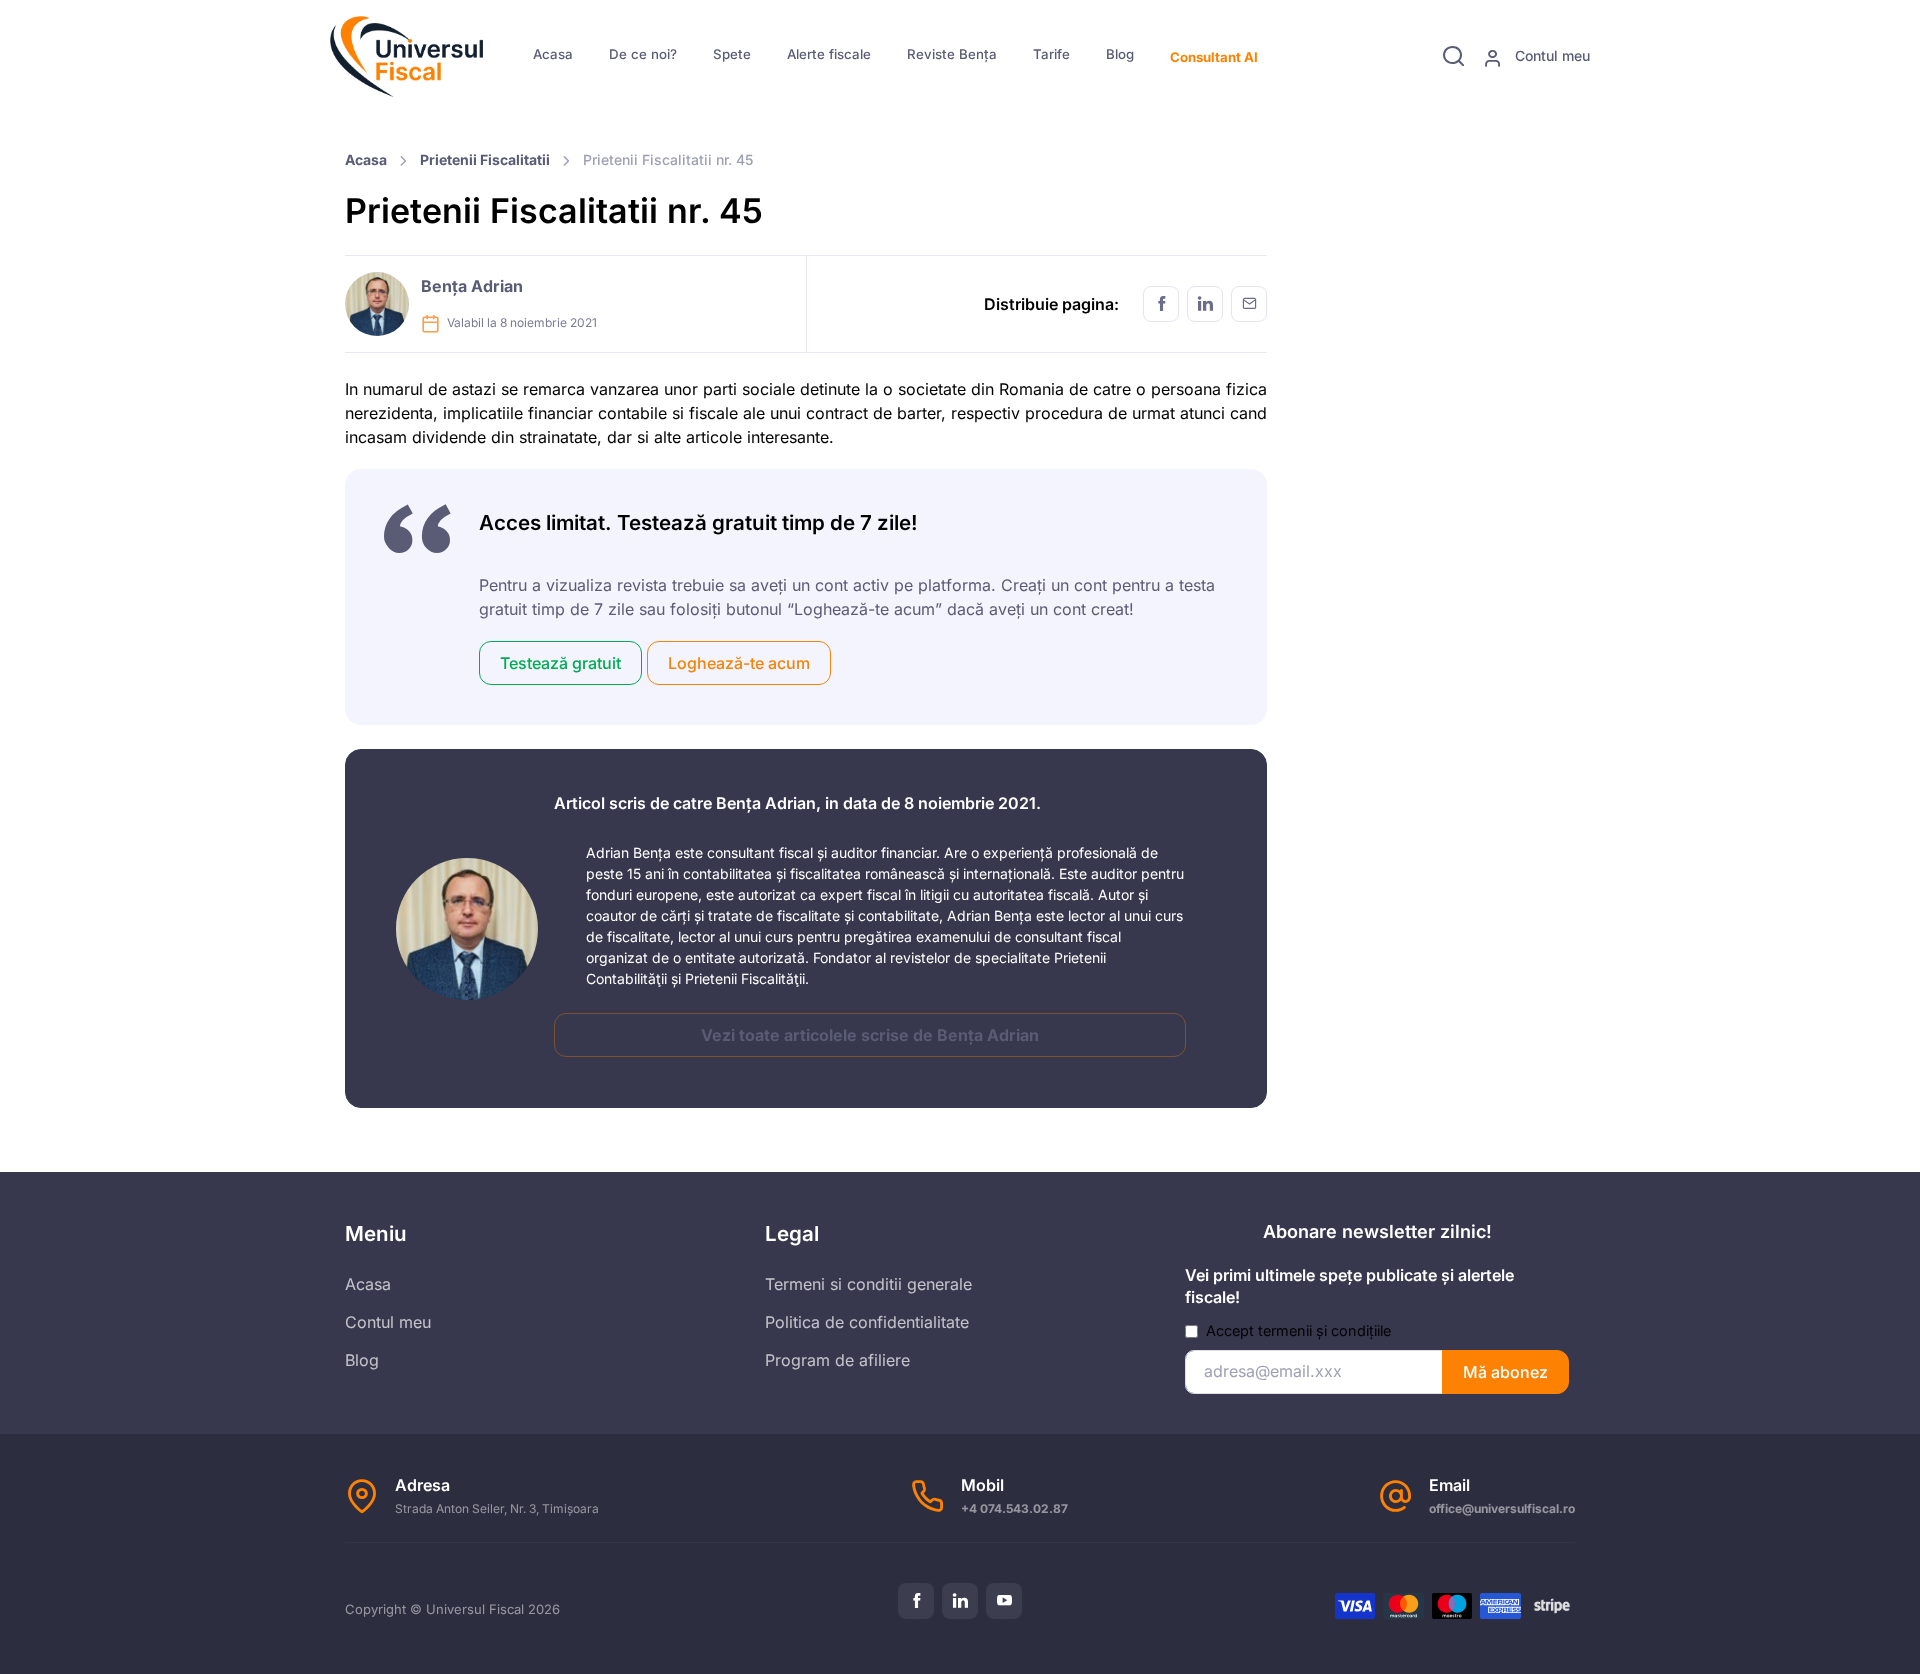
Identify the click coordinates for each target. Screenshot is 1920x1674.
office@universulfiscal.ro (1502, 1508)
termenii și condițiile (1324, 1330)
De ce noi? (643, 54)
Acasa (553, 54)
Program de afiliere (837, 1360)
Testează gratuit (560, 663)
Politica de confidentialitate (867, 1322)
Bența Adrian (472, 286)
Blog (1120, 54)
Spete (732, 54)
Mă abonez (1505, 1372)
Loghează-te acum (739, 663)
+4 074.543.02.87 (1014, 1508)
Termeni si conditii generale (868, 1284)
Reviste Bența (952, 54)
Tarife (1051, 54)
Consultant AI (1214, 57)
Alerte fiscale (829, 54)
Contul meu (1550, 55)
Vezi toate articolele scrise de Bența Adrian (870, 1035)
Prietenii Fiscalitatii (485, 159)
